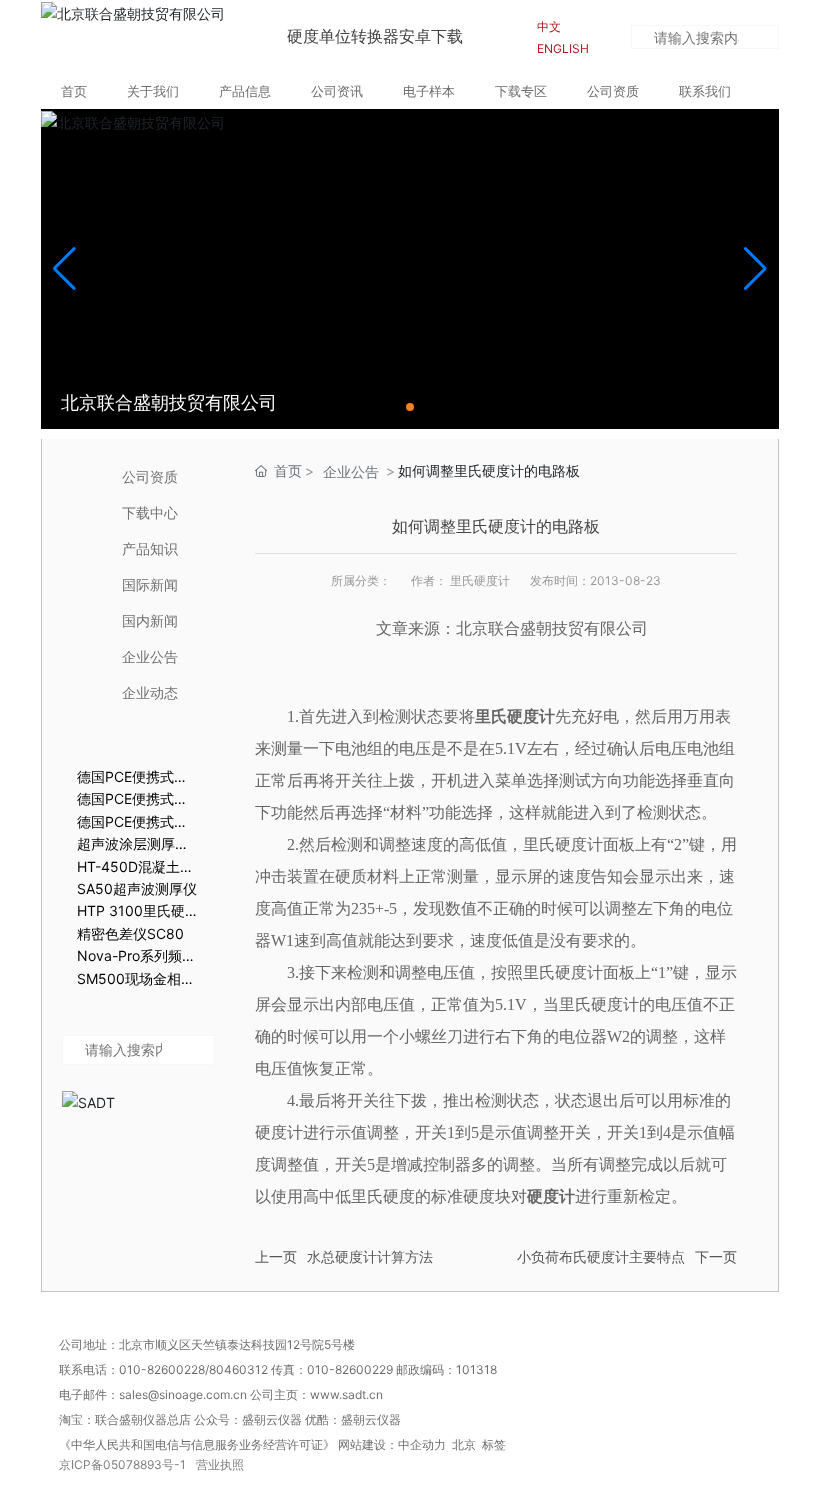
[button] (410, 407)
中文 (549, 26)
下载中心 (150, 512)
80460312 (238, 1369)
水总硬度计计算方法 (370, 1257)
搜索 (769, 40)
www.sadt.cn (348, 1394)
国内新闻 (150, 620)
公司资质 (150, 476)
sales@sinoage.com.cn (184, 1394)
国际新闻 (150, 584)
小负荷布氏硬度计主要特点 (601, 1257)
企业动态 (150, 692)
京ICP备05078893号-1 (122, 1464)
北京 (464, 1444)
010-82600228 (162, 1369)
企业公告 (150, 656)
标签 (494, 1444)
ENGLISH (563, 48)
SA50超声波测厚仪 (137, 888)
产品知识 (150, 548)
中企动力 (422, 1444)
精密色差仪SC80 (130, 933)
